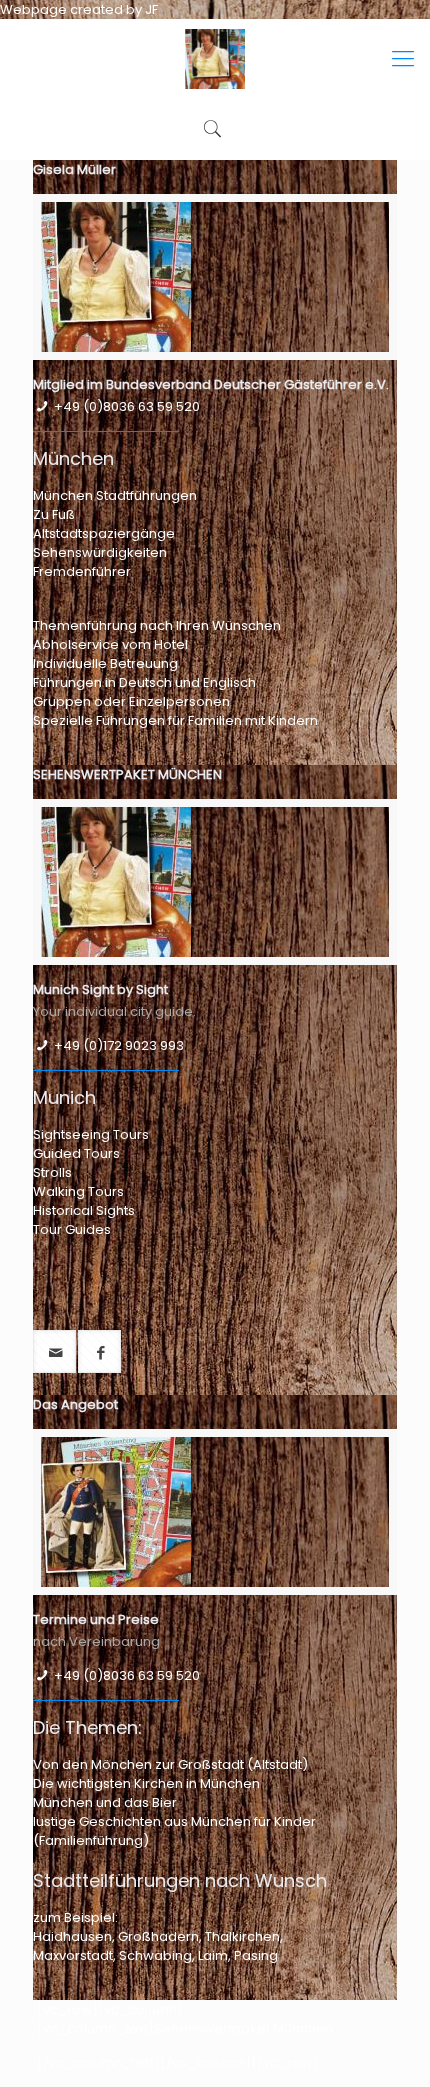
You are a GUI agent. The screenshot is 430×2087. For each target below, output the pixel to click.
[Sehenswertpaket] (215, 59)
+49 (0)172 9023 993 (119, 1045)
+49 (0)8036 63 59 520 (127, 406)
